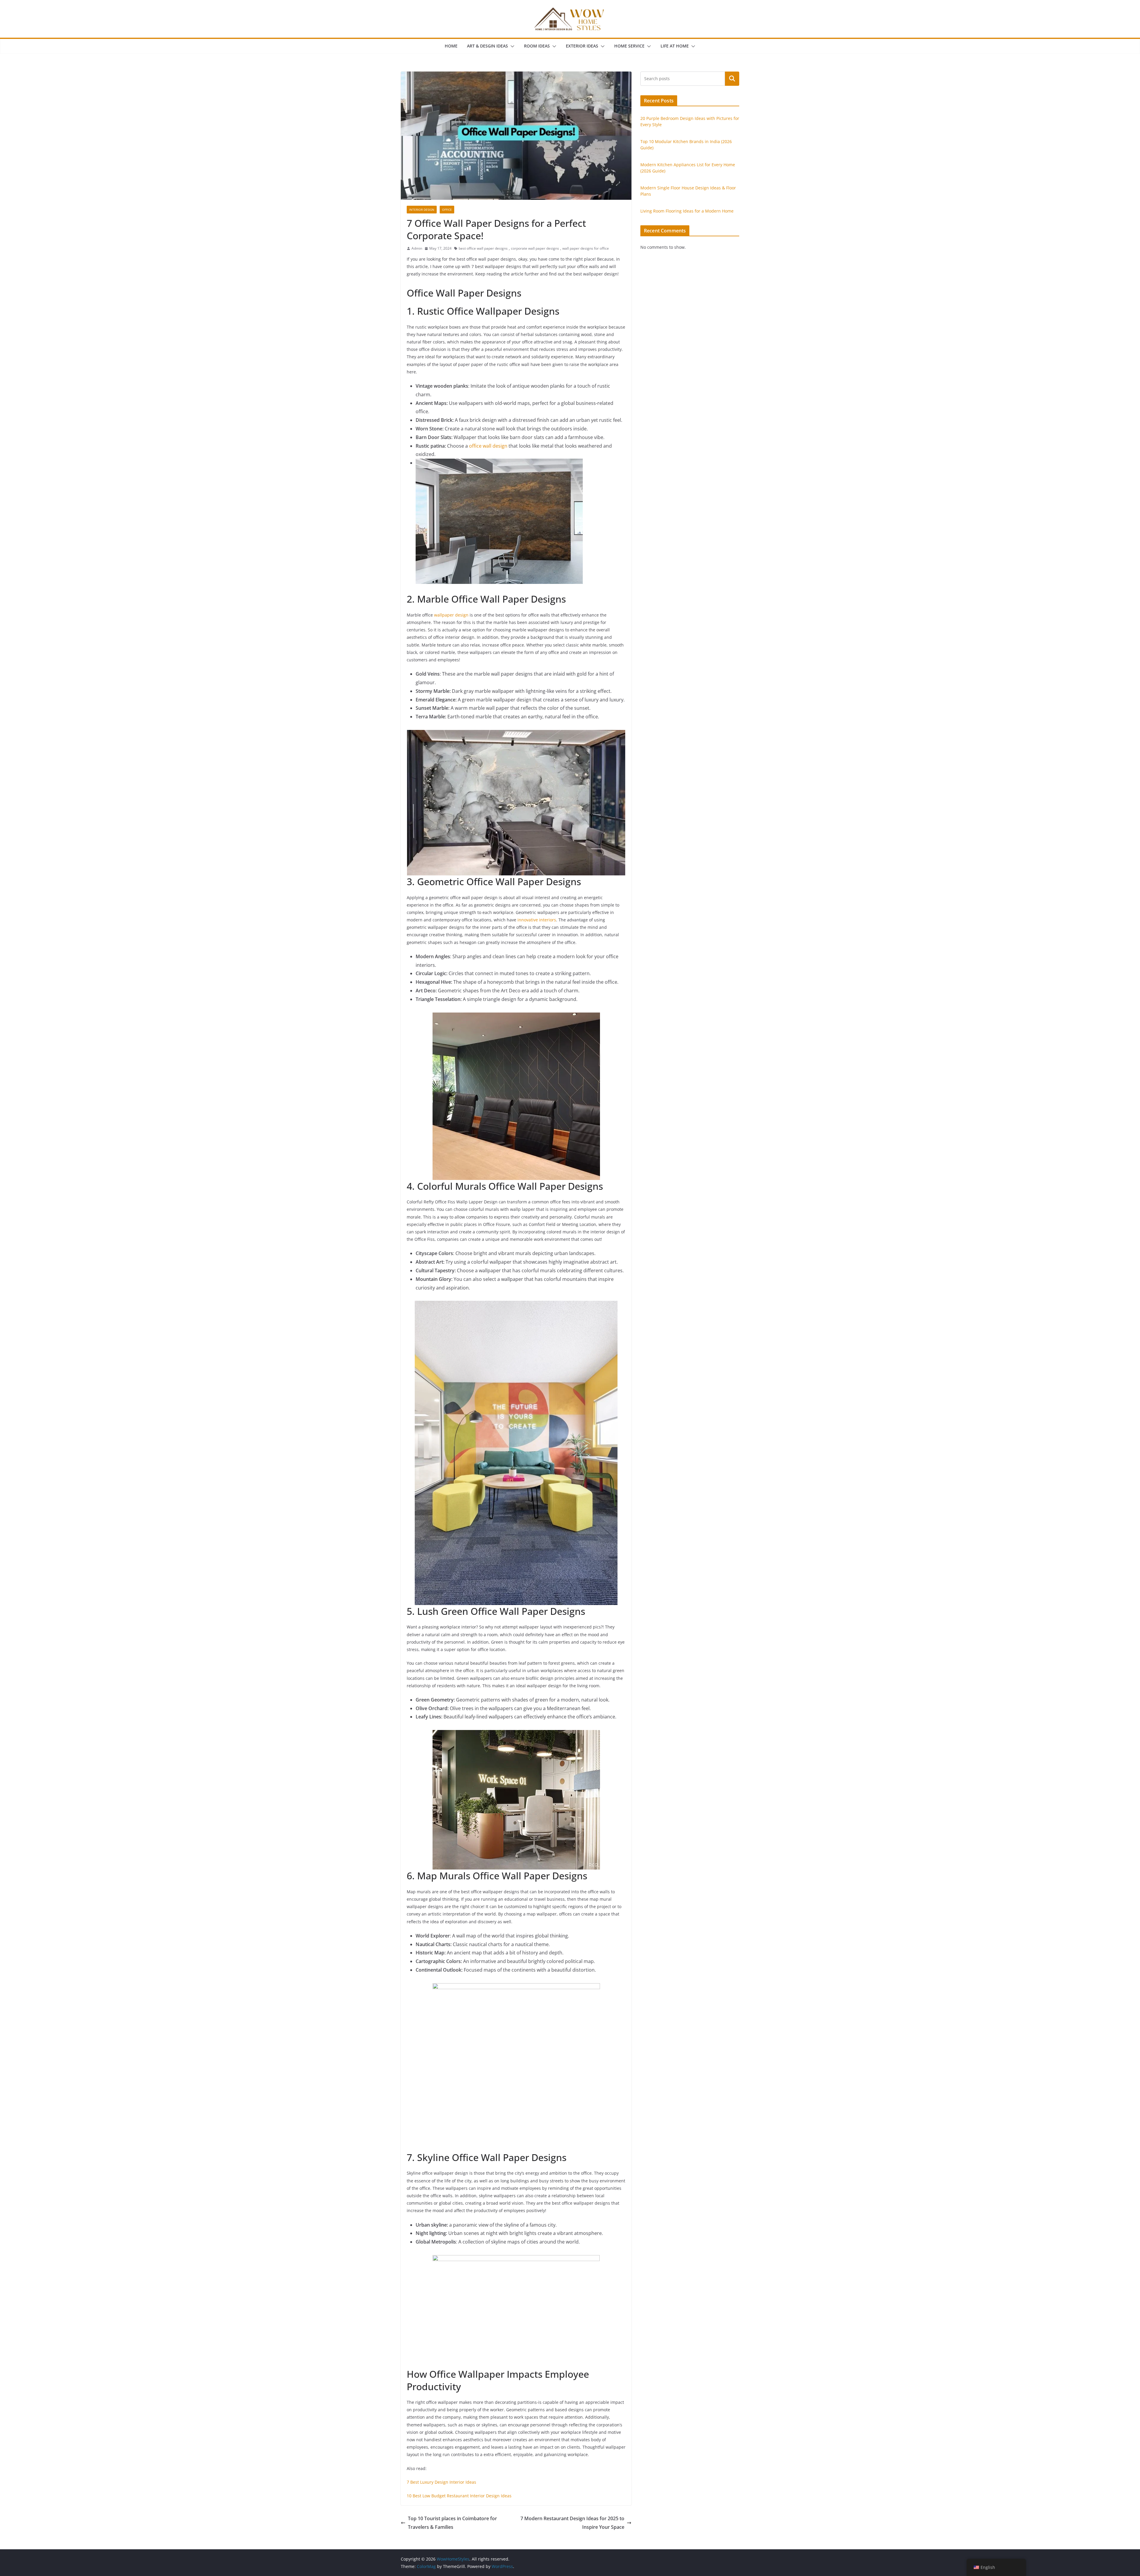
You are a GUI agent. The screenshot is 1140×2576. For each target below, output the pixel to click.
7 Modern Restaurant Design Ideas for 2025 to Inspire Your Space (572, 2523)
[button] (511, 46)
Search (732, 79)
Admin (417, 248)
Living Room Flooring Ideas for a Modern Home (687, 211)
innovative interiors (537, 920)
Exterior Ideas (582, 46)
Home (451, 46)
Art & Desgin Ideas (487, 46)
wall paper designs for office (586, 248)
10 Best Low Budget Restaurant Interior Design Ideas (459, 2496)
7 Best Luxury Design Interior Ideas (441, 2482)
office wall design (488, 446)
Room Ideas (537, 46)
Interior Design (422, 210)
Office (447, 210)
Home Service (629, 46)
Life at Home (675, 46)
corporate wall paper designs (535, 248)
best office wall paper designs (483, 248)
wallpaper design (451, 615)
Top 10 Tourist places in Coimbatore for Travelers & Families (452, 2523)
